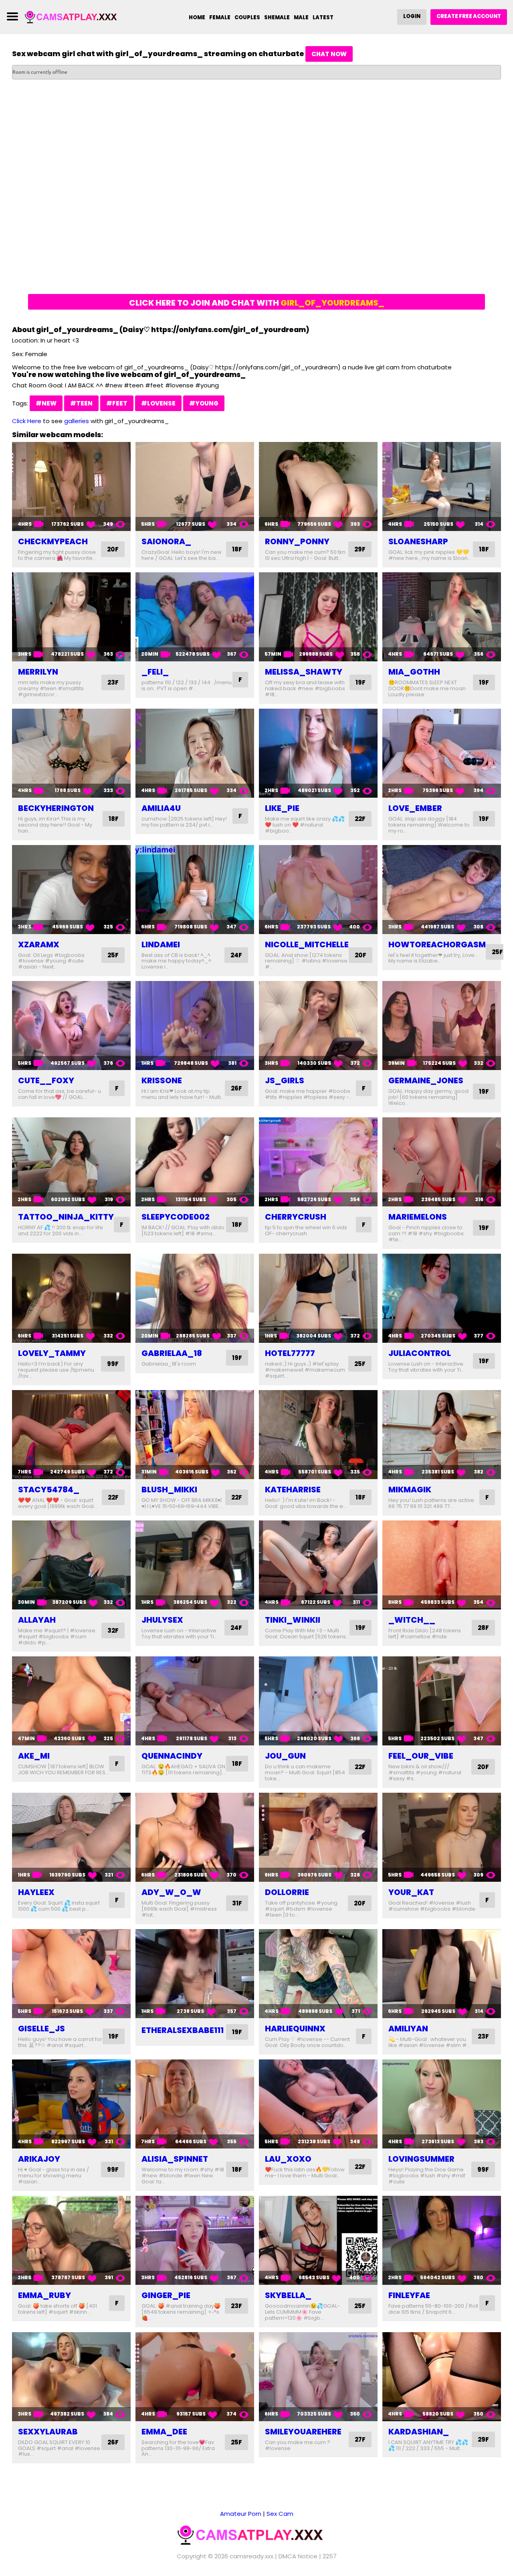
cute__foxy (46, 1080)
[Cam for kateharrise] (318, 1435)
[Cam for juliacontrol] (442, 1298)
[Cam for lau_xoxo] (318, 2104)
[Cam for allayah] (71, 1565)
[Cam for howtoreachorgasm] (442, 890)
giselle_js (41, 2029)
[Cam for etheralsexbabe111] (195, 1974)
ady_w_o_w (171, 1892)
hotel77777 (290, 1353)
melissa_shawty (304, 672)
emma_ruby (44, 2295)
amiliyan (408, 2029)
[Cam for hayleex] (71, 1837)
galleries (77, 421)
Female (220, 17)
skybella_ (288, 2295)
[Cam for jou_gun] (318, 1701)
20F (113, 549)
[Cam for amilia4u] (195, 753)
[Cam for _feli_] (195, 617)
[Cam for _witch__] (442, 1565)
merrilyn (38, 672)
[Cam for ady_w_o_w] (195, 1837)
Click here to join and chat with (257, 303)
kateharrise (293, 1490)
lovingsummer (421, 2159)
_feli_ (155, 672)
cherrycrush (296, 1217)
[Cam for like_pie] (318, 753)
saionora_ (166, 541)
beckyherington (56, 808)
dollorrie (287, 1892)
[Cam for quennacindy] (195, 1701)
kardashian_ (419, 2432)
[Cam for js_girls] (318, 1026)
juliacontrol (420, 1353)
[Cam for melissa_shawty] (318, 617)
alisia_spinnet (175, 2159)
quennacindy (172, 1756)
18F (237, 549)
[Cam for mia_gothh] (442, 617)
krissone (162, 1080)
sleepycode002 (176, 1217)
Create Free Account (469, 16)
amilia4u (161, 808)
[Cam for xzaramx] (71, 890)
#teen (81, 403)
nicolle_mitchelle (307, 944)
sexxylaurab (48, 2432)
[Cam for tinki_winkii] (318, 1565)
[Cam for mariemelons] (442, 1162)
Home (197, 17)
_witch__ (412, 1620)
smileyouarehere (303, 2432)
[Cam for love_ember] (442, 753)
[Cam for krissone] (195, 1026)
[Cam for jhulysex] (195, 1565)
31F (237, 1903)
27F (360, 2439)
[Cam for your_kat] (442, 1837)
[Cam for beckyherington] (71, 753)
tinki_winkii (293, 1620)
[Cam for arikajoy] (71, 2104)
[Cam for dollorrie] (318, 1837)
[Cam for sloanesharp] (442, 486)
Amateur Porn (241, 2514)
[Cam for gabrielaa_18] (195, 1298)
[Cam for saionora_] (195, 486)
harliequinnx (295, 2029)
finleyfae (409, 2295)
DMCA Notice (298, 2556)
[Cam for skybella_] (318, 2240)
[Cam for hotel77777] (318, 1298)
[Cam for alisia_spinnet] (195, 2104)
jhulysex (162, 1620)
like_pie (282, 808)
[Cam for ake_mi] (71, 1701)
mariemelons (418, 1217)
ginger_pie (166, 2295)
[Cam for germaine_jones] (442, 1026)
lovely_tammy (52, 1353)
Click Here (27, 421)
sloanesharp (418, 541)
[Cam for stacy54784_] (71, 1435)
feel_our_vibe (421, 1756)
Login (412, 16)
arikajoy (39, 2159)
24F (236, 955)
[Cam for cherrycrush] (318, 1162)
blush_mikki (169, 1490)
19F (361, 682)
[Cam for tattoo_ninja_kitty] (71, 1162)
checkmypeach (53, 541)
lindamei (161, 944)
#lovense (158, 403)
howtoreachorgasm (437, 944)
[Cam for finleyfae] (442, 2240)
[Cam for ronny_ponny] (318, 486)
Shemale (277, 17)
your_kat (411, 1892)
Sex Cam (280, 2514)
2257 (330, 2556)
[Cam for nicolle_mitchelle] (318, 890)
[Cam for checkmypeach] (71, 486)
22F (360, 819)
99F (113, 1364)
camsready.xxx (251, 2556)
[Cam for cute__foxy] (71, 1026)
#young (204, 403)
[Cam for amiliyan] (442, 1974)
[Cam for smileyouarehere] (318, 2377)
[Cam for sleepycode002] (195, 1162)
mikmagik (410, 1490)
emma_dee (164, 2432)
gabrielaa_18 (172, 1353)
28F (483, 1628)
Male (301, 17)
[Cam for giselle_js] (71, 1974)
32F (113, 1631)
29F (360, 549)
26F (236, 1088)
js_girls (285, 1080)
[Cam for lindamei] (195, 890)
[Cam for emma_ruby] (71, 2240)
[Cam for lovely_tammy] (71, 1298)
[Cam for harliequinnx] (318, 1974)
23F (113, 682)
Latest (323, 17)
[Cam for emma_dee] (195, 2377)
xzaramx (39, 944)
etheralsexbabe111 (183, 2030)
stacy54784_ (49, 1490)
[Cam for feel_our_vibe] (442, 1701)
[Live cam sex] (75, 17)
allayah (37, 1620)
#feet (117, 403)
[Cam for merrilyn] (71, 617)
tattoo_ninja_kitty (66, 1217)
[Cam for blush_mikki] (195, 1435)
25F (113, 955)
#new (46, 403)
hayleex (36, 1892)
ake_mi (34, 1756)
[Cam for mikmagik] (442, 1435)
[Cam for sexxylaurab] (71, 2377)
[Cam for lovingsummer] (442, 2104)
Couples (247, 17)
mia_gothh (414, 672)
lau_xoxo (288, 2159)
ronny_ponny (297, 541)
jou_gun (285, 1756)
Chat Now (329, 54)
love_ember (415, 808)
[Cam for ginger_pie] (195, 2240)
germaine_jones (426, 1080)
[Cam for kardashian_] (442, 2377)
